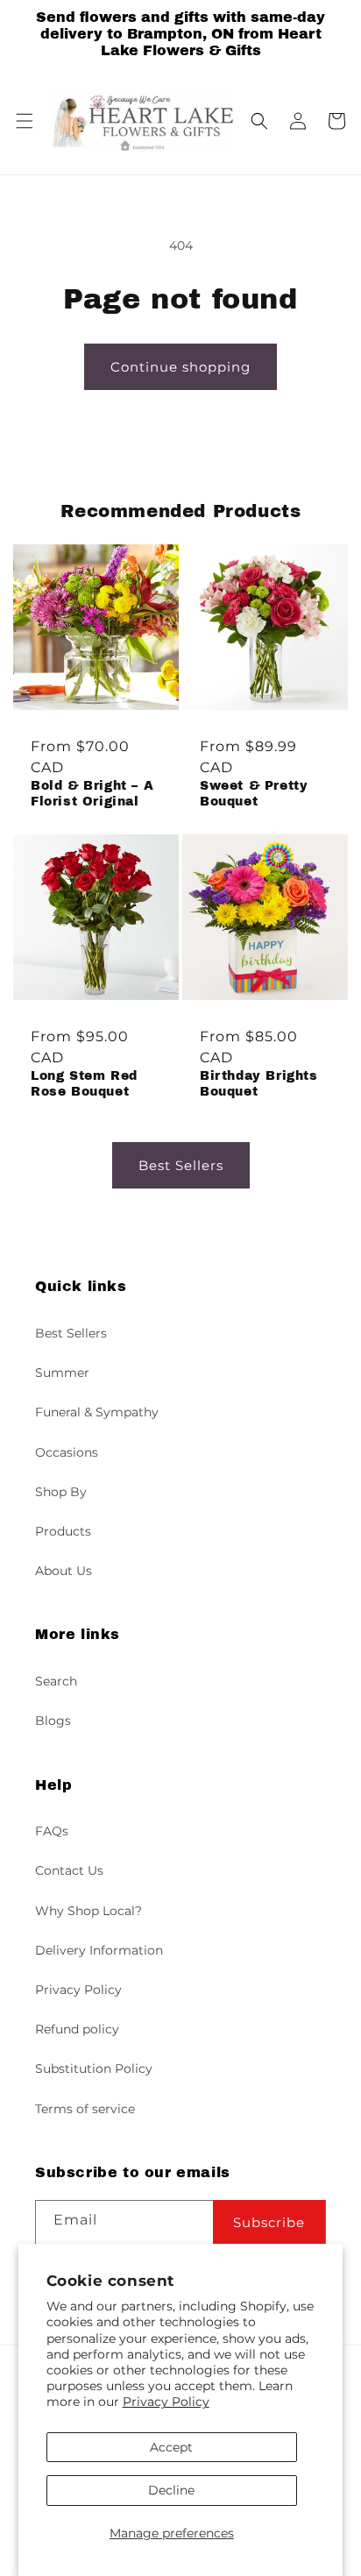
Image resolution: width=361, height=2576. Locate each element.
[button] (25, 121)
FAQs (52, 1831)
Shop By (61, 1492)
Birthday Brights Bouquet (259, 1084)
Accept (171, 2447)
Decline (171, 2490)
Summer (62, 1373)
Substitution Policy (94, 2069)
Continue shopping (180, 367)
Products (63, 1531)
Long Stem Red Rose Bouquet (84, 1084)
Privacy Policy (166, 2402)
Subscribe (269, 2222)
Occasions (67, 1452)
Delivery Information (99, 1950)
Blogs (53, 1721)
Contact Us (69, 1870)
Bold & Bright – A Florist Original (92, 794)
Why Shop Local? (88, 1911)
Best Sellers (181, 1165)
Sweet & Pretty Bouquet (254, 794)
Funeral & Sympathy (97, 1412)
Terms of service (85, 2109)
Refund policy (77, 2029)
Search (56, 1681)
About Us (64, 1571)
